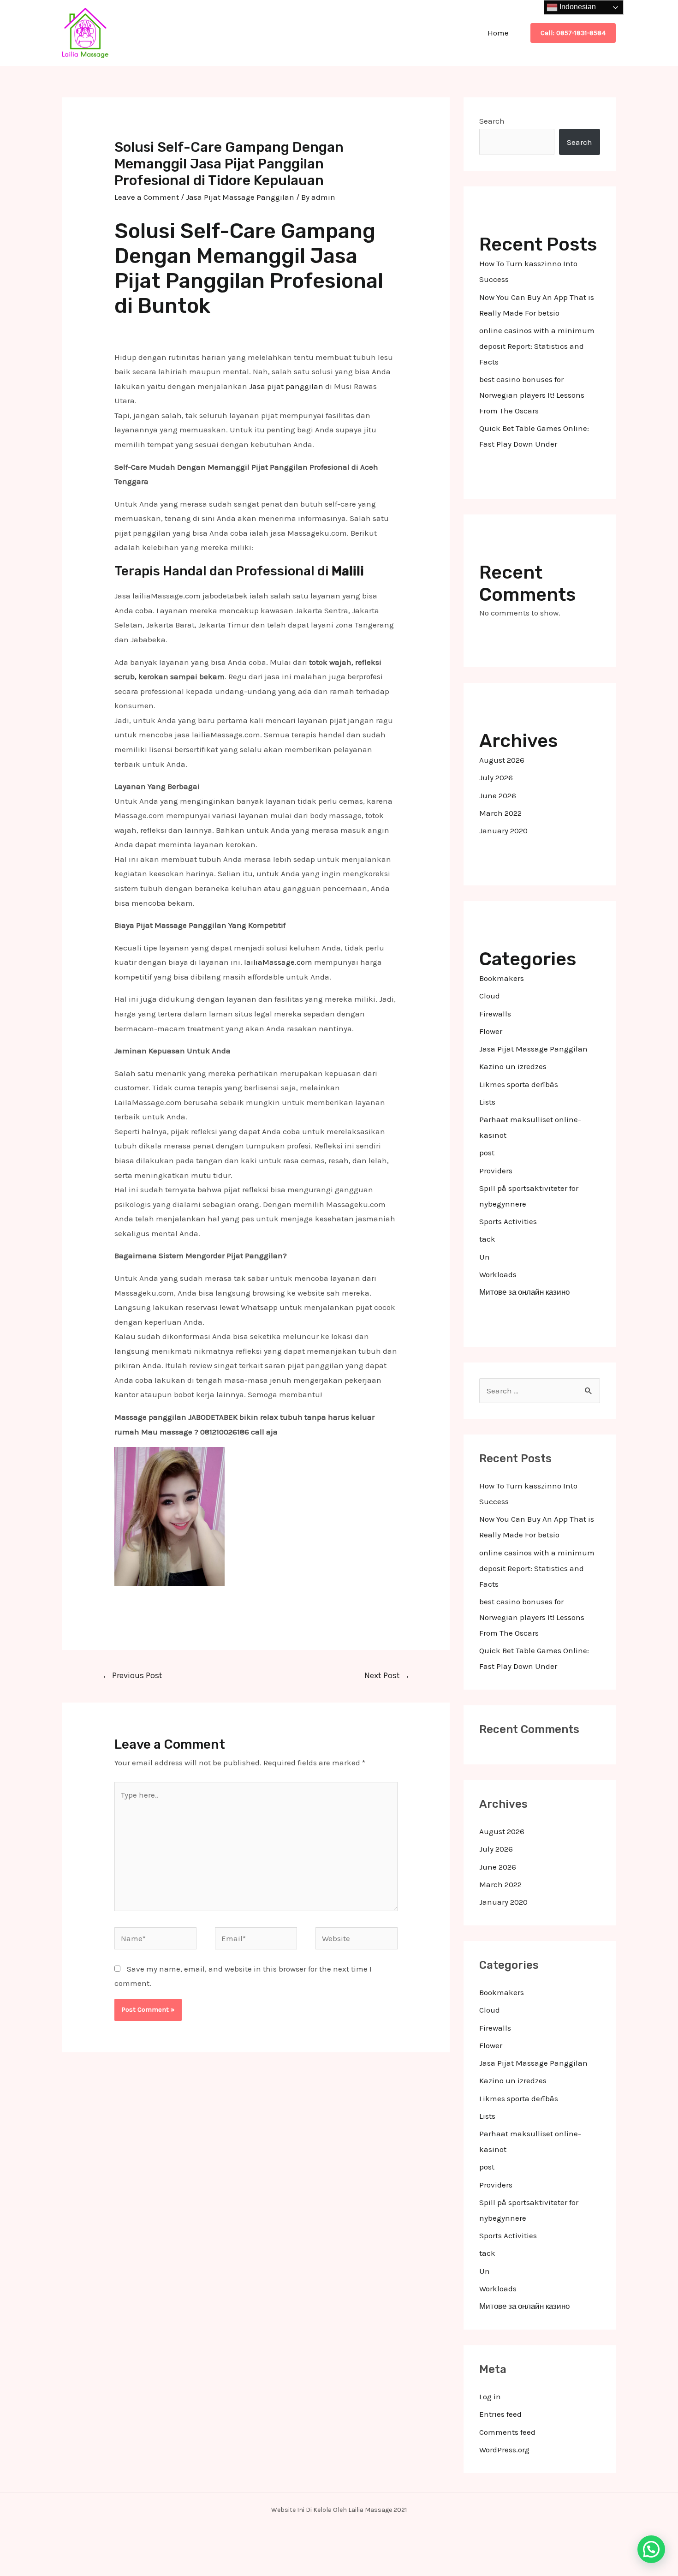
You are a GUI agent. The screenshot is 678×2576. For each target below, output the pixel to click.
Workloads (498, 1274)
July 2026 (496, 777)
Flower (491, 1031)
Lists (487, 1102)
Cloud (490, 996)
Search (492, 121)
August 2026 (502, 760)
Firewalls (495, 1014)
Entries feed (500, 2414)
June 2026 (498, 795)
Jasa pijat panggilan (286, 386)
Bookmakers (502, 978)
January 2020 (503, 831)
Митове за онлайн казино (524, 1292)
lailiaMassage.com (278, 962)
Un (485, 1257)
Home (498, 33)
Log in (490, 2397)
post (487, 1153)
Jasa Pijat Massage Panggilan (240, 197)
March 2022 (500, 813)
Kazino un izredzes (513, 1066)
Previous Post (132, 1675)
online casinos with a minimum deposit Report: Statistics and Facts (537, 346)
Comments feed (507, 2432)
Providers (496, 1171)
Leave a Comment (147, 197)
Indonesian (577, 7)
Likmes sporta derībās (519, 1084)
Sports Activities (508, 1221)
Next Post (387, 1675)
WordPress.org (504, 2450)
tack (487, 1239)
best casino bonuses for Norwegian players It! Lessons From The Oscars (532, 395)
